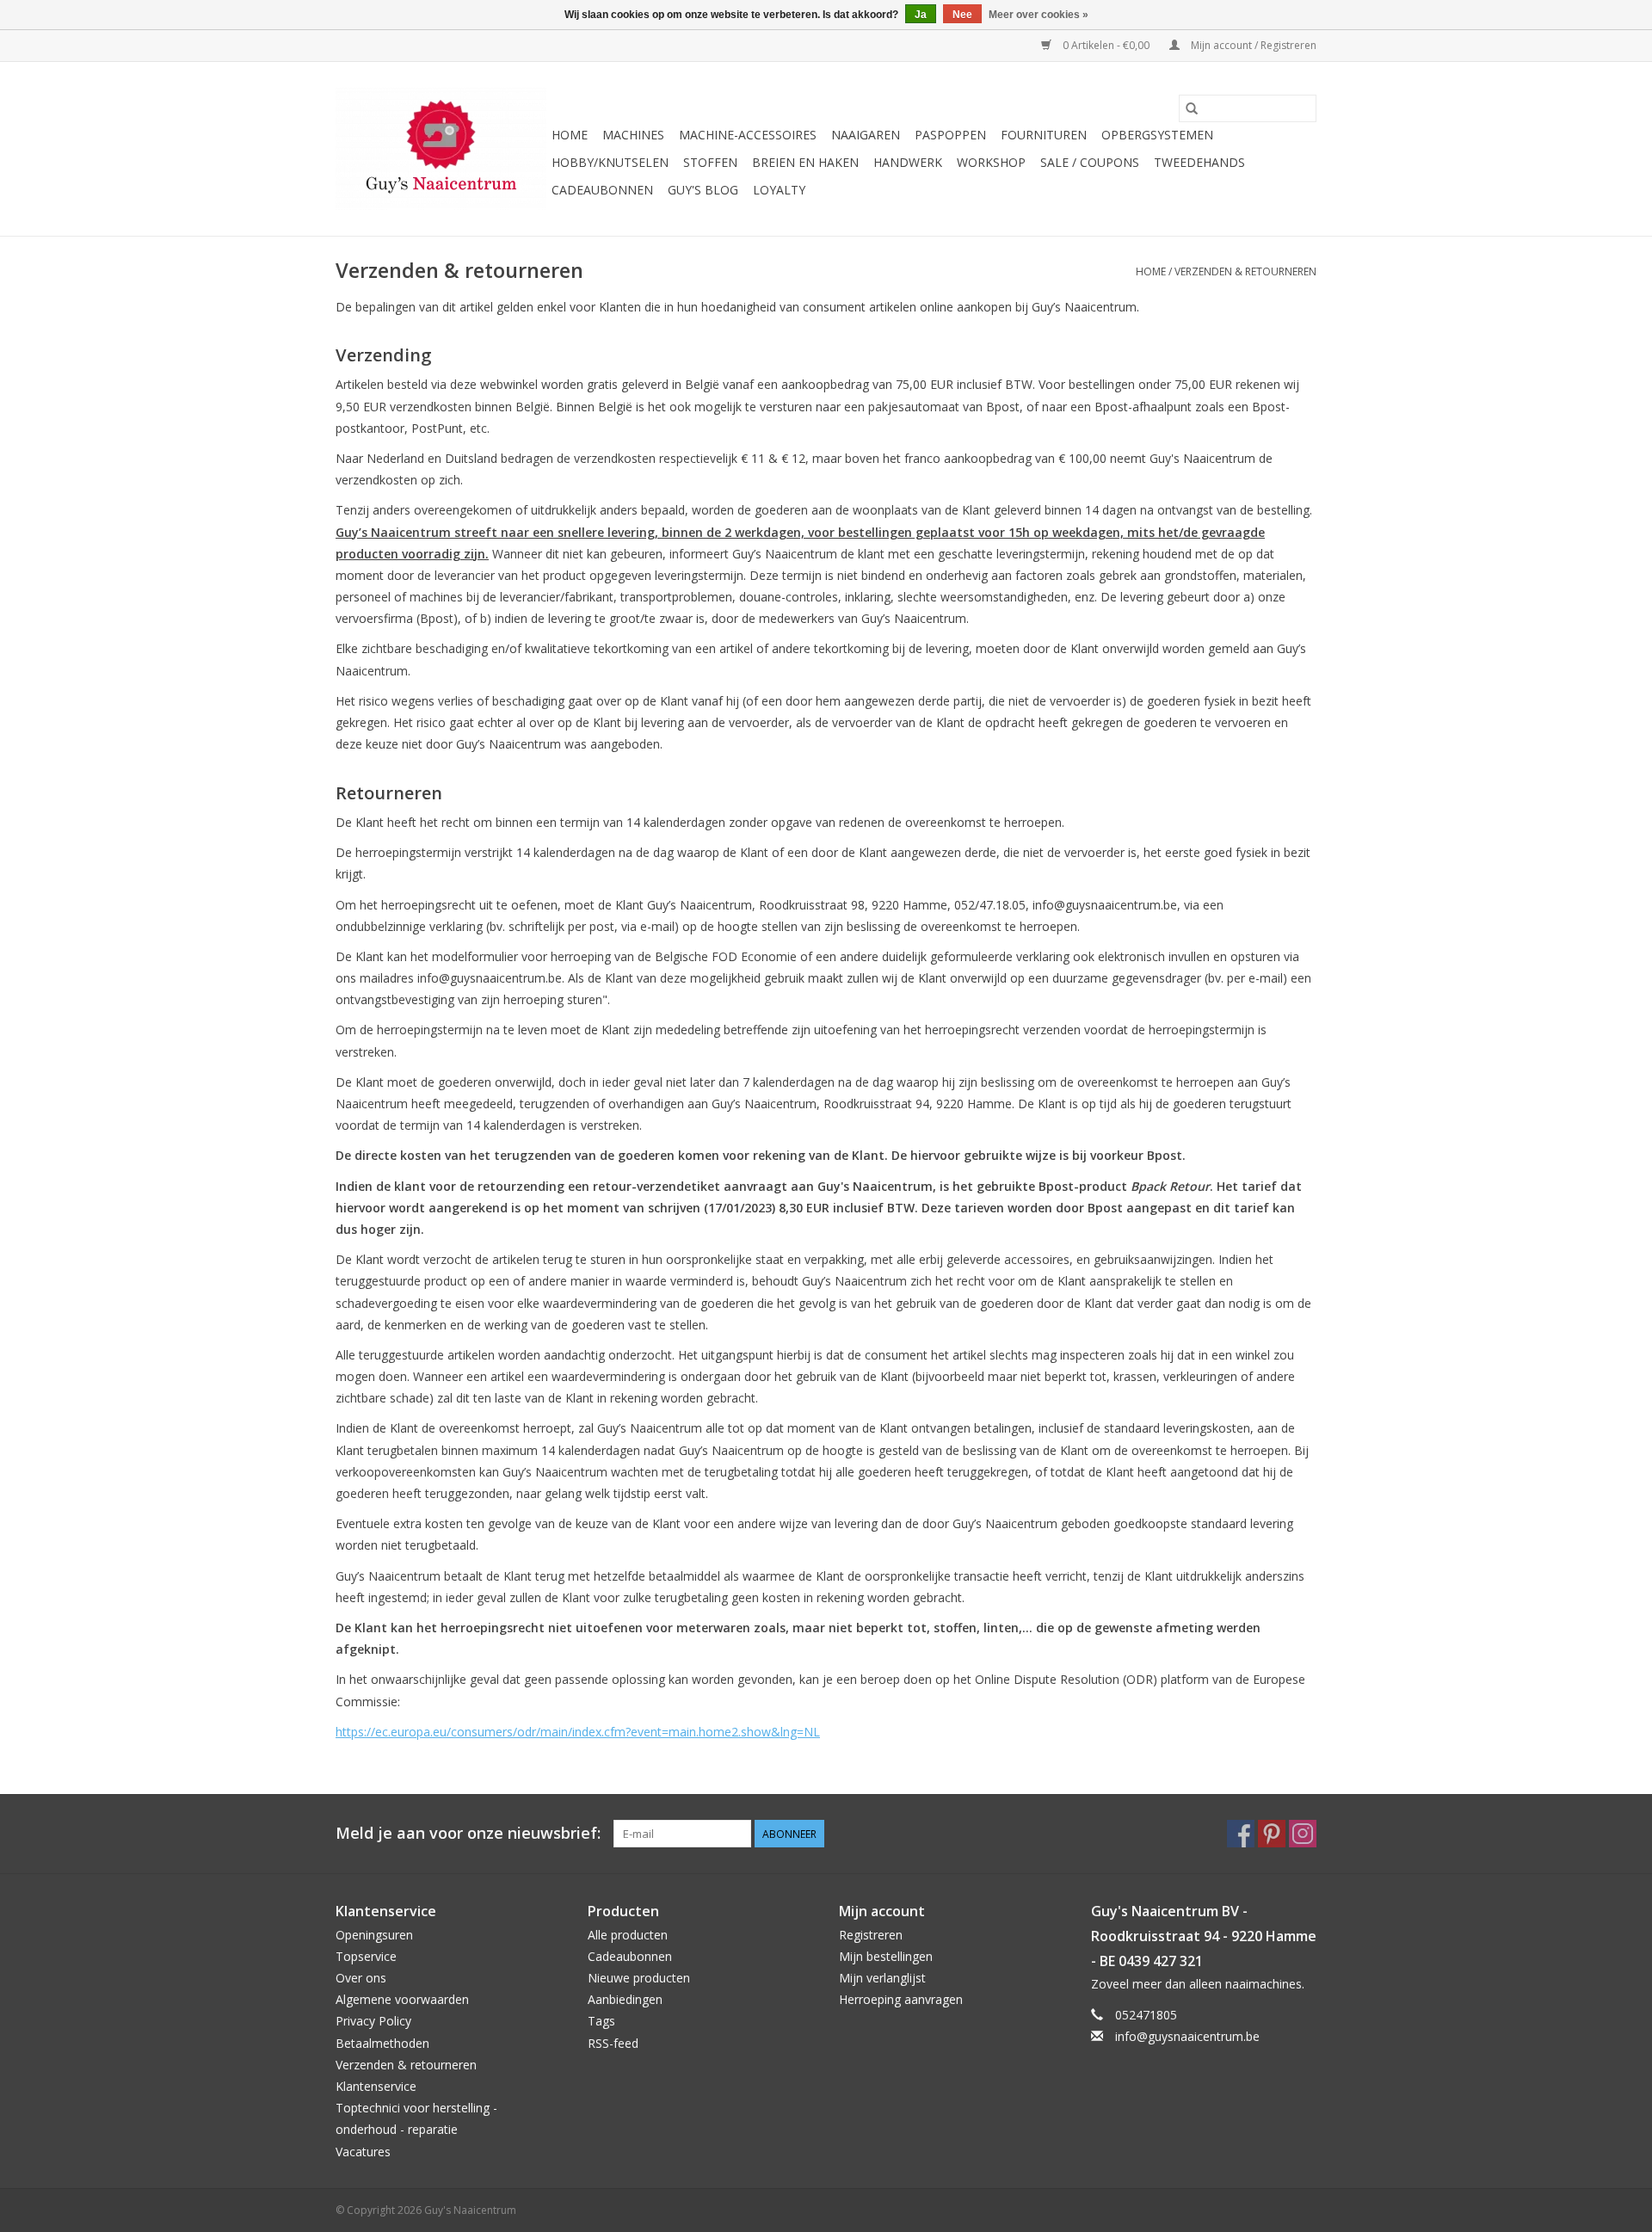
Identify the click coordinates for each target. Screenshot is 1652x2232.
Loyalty (779, 190)
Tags (601, 2021)
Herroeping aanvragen (901, 1999)
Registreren (871, 1935)
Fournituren (1044, 135)
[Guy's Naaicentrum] (441, 149)
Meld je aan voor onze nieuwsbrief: (468, 1833)
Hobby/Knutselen (610, 162)
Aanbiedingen (625, 1999)
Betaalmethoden (382, 2043)
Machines (633, 135)
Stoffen (710, 162)
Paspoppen (950, 135)
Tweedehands (1199, 162)
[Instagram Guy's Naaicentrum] (1303, 1834)
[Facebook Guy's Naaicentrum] (1241, 1834)
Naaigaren (866, 135)
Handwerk (908, 162)
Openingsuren (374, 1935)
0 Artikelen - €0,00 (1106, 45)
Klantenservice (376, 2086)
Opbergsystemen (1157, 135)
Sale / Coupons (1090, 162)
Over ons (361, 1978)
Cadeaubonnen (602, 190)
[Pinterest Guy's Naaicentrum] (1272, 1834)
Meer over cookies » (1039, 15)
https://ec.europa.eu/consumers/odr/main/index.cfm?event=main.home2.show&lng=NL (578, 1732)
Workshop (991, 162)
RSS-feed (613, 2043)
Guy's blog (703, 190)
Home (570, 135)
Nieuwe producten (639, 1978)
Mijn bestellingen (886, 1956)
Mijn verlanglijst (882, 1978)
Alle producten (628, 1935)
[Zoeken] (1192, 108)
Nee (962, 15)
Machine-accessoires (748, 135)
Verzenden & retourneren (1245, 271)
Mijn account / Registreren (1252, 45)
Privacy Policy (373, 2021)
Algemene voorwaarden (402, 1999)
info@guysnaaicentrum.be (1187, 2036)
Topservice (366, 1956)
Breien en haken (805, 162)
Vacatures (363, 2152)
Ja (921, 15)
